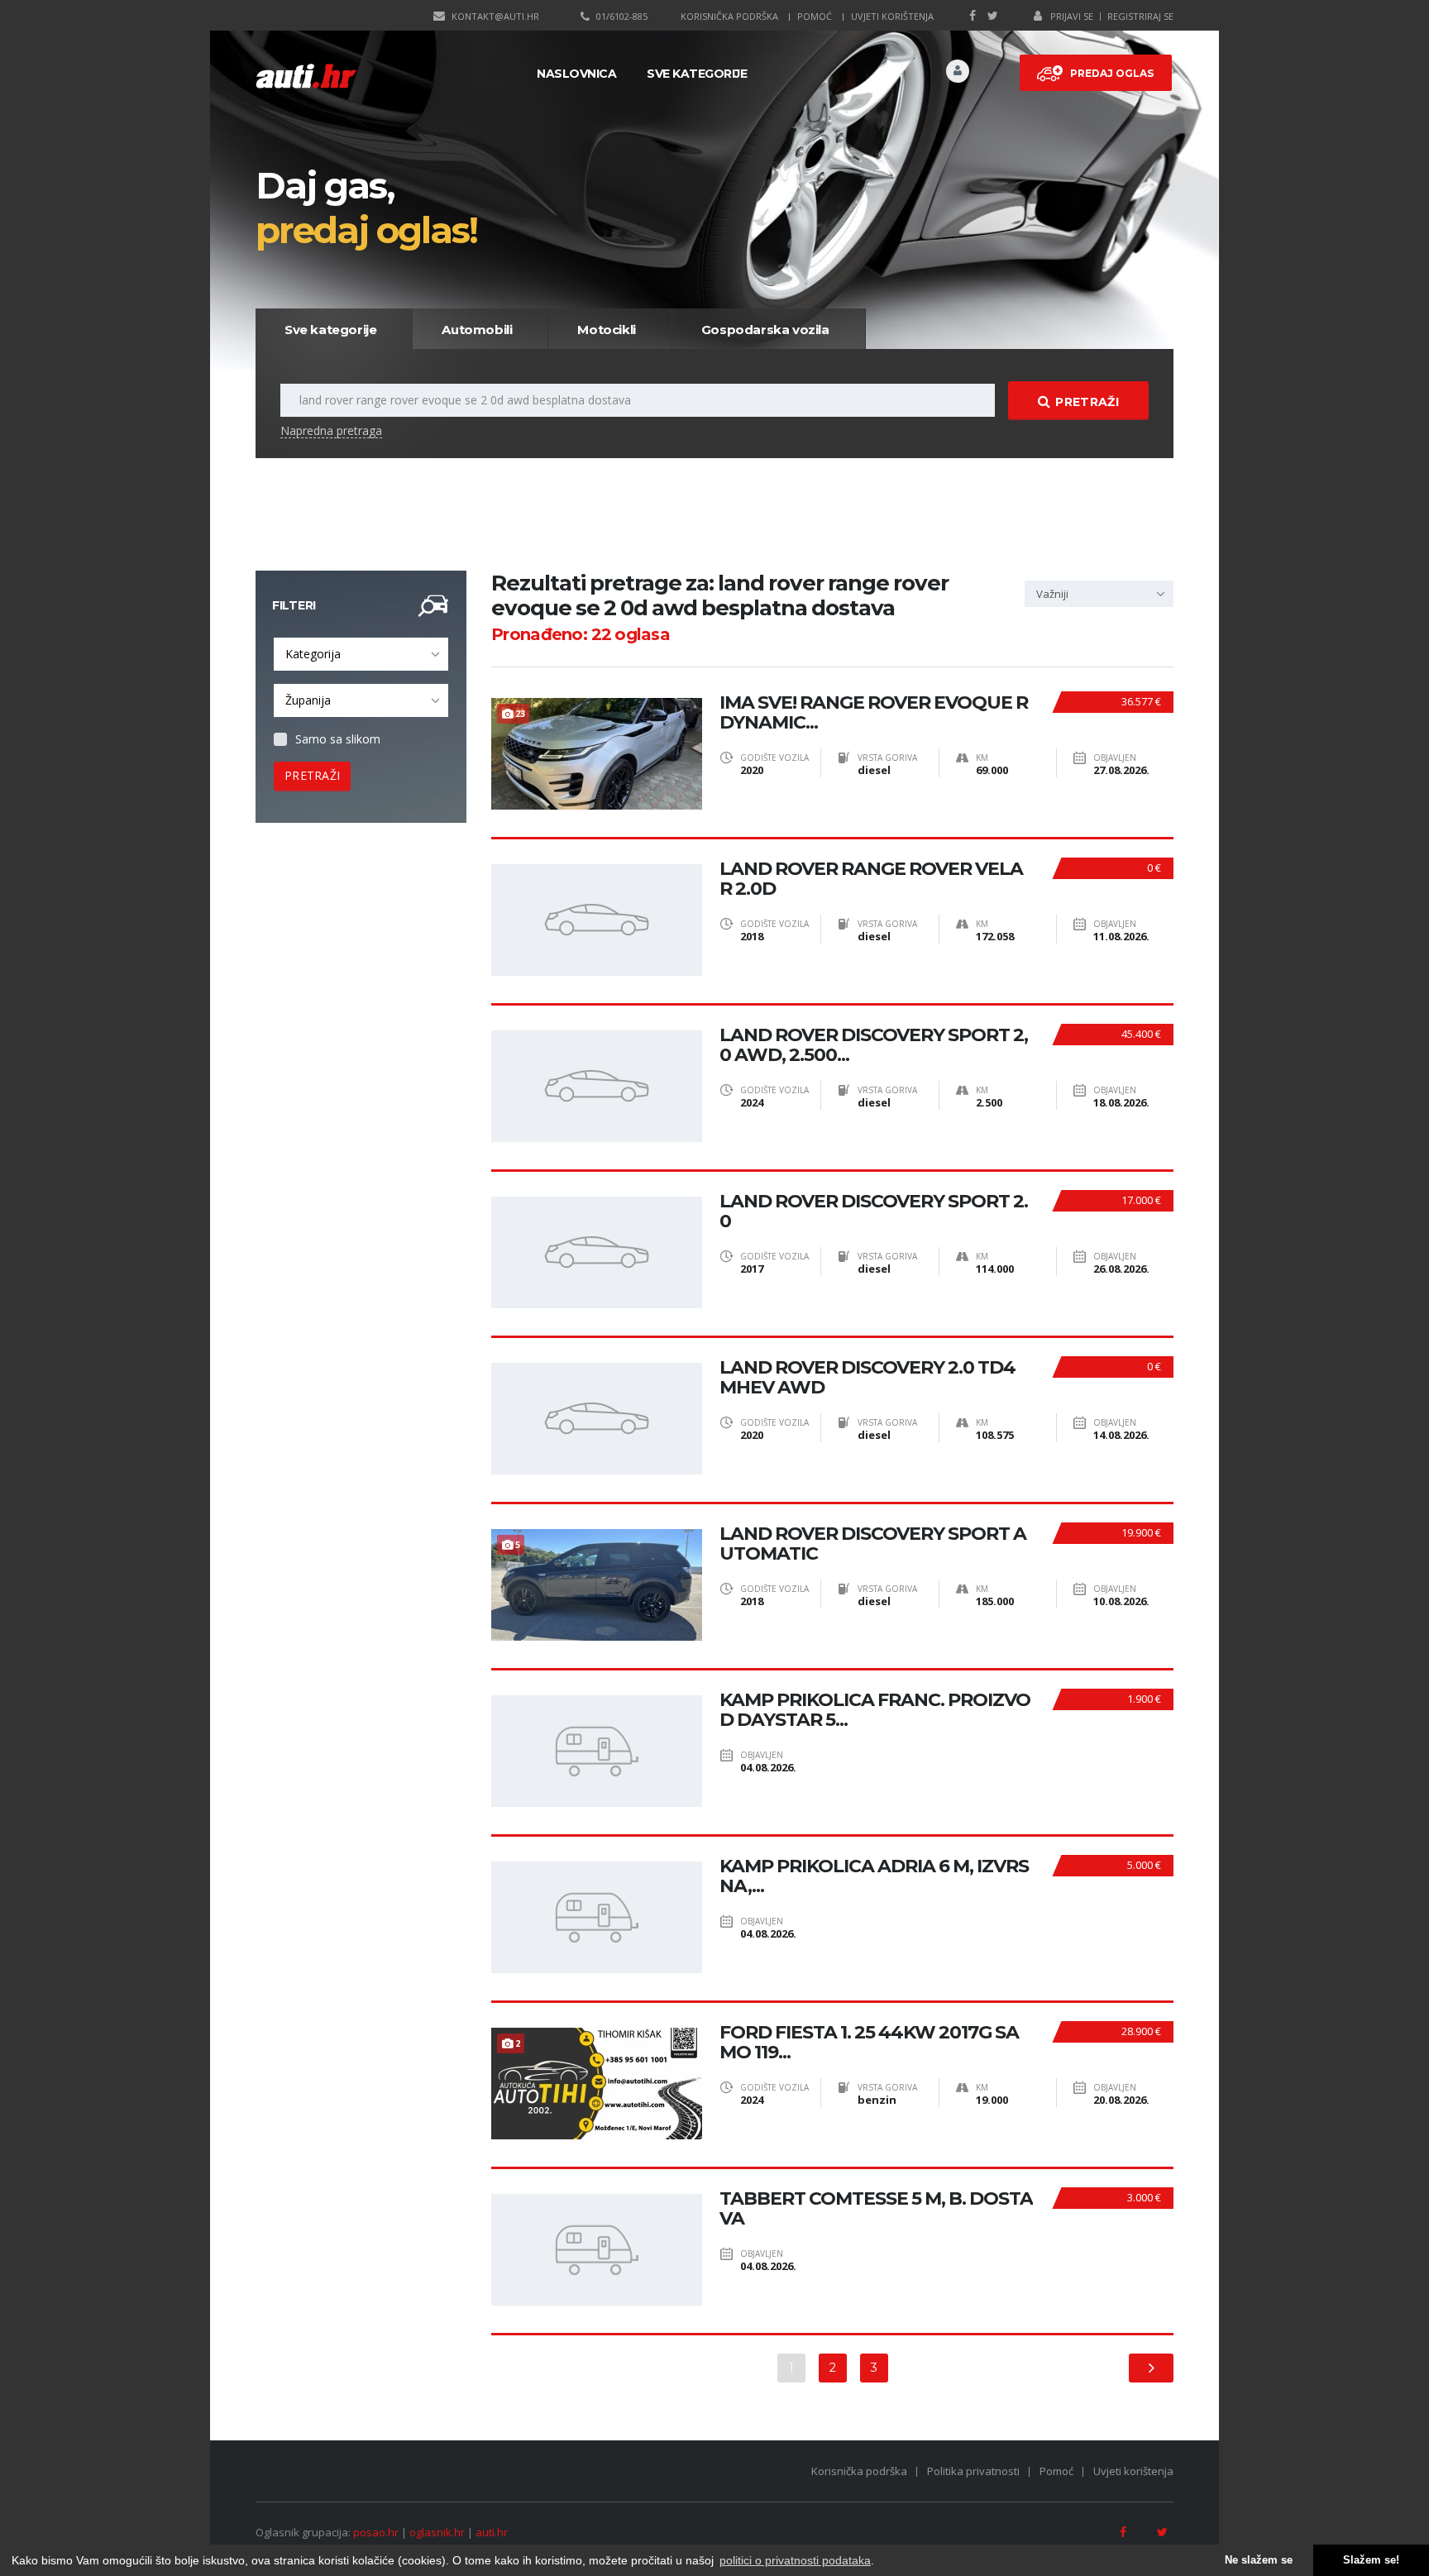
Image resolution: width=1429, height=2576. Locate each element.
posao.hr (376, 2532)
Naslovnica (576, 74)
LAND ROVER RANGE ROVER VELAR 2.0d (871, 879)
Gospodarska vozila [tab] (765, 330)
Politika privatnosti (973, 2471)
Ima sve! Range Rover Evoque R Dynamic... (874, 713)
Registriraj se (1140, 16)
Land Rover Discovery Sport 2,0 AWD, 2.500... (874, 1045)
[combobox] (361, 654)
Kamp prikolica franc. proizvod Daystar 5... (875, 1710)
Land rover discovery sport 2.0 (874, 1212)
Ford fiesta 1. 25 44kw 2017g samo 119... (869, 2043)
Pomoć (815, 16)
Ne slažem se (1259, 2560)
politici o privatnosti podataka (795, 2560)
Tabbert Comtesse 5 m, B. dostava (876, 2209)
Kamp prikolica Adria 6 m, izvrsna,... (874, 1876)
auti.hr (492, 2532)
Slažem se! (1371, 2560)
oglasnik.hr (437, 2532)
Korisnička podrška (729, 16)
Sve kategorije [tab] (330, 330)
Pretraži (1087, 402)
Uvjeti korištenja (892, 16)
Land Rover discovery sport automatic (873, 1544)
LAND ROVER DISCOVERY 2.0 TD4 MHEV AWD (867, 1378)
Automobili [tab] (477, 330)
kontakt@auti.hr (495, 16)
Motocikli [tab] (606, 330)
